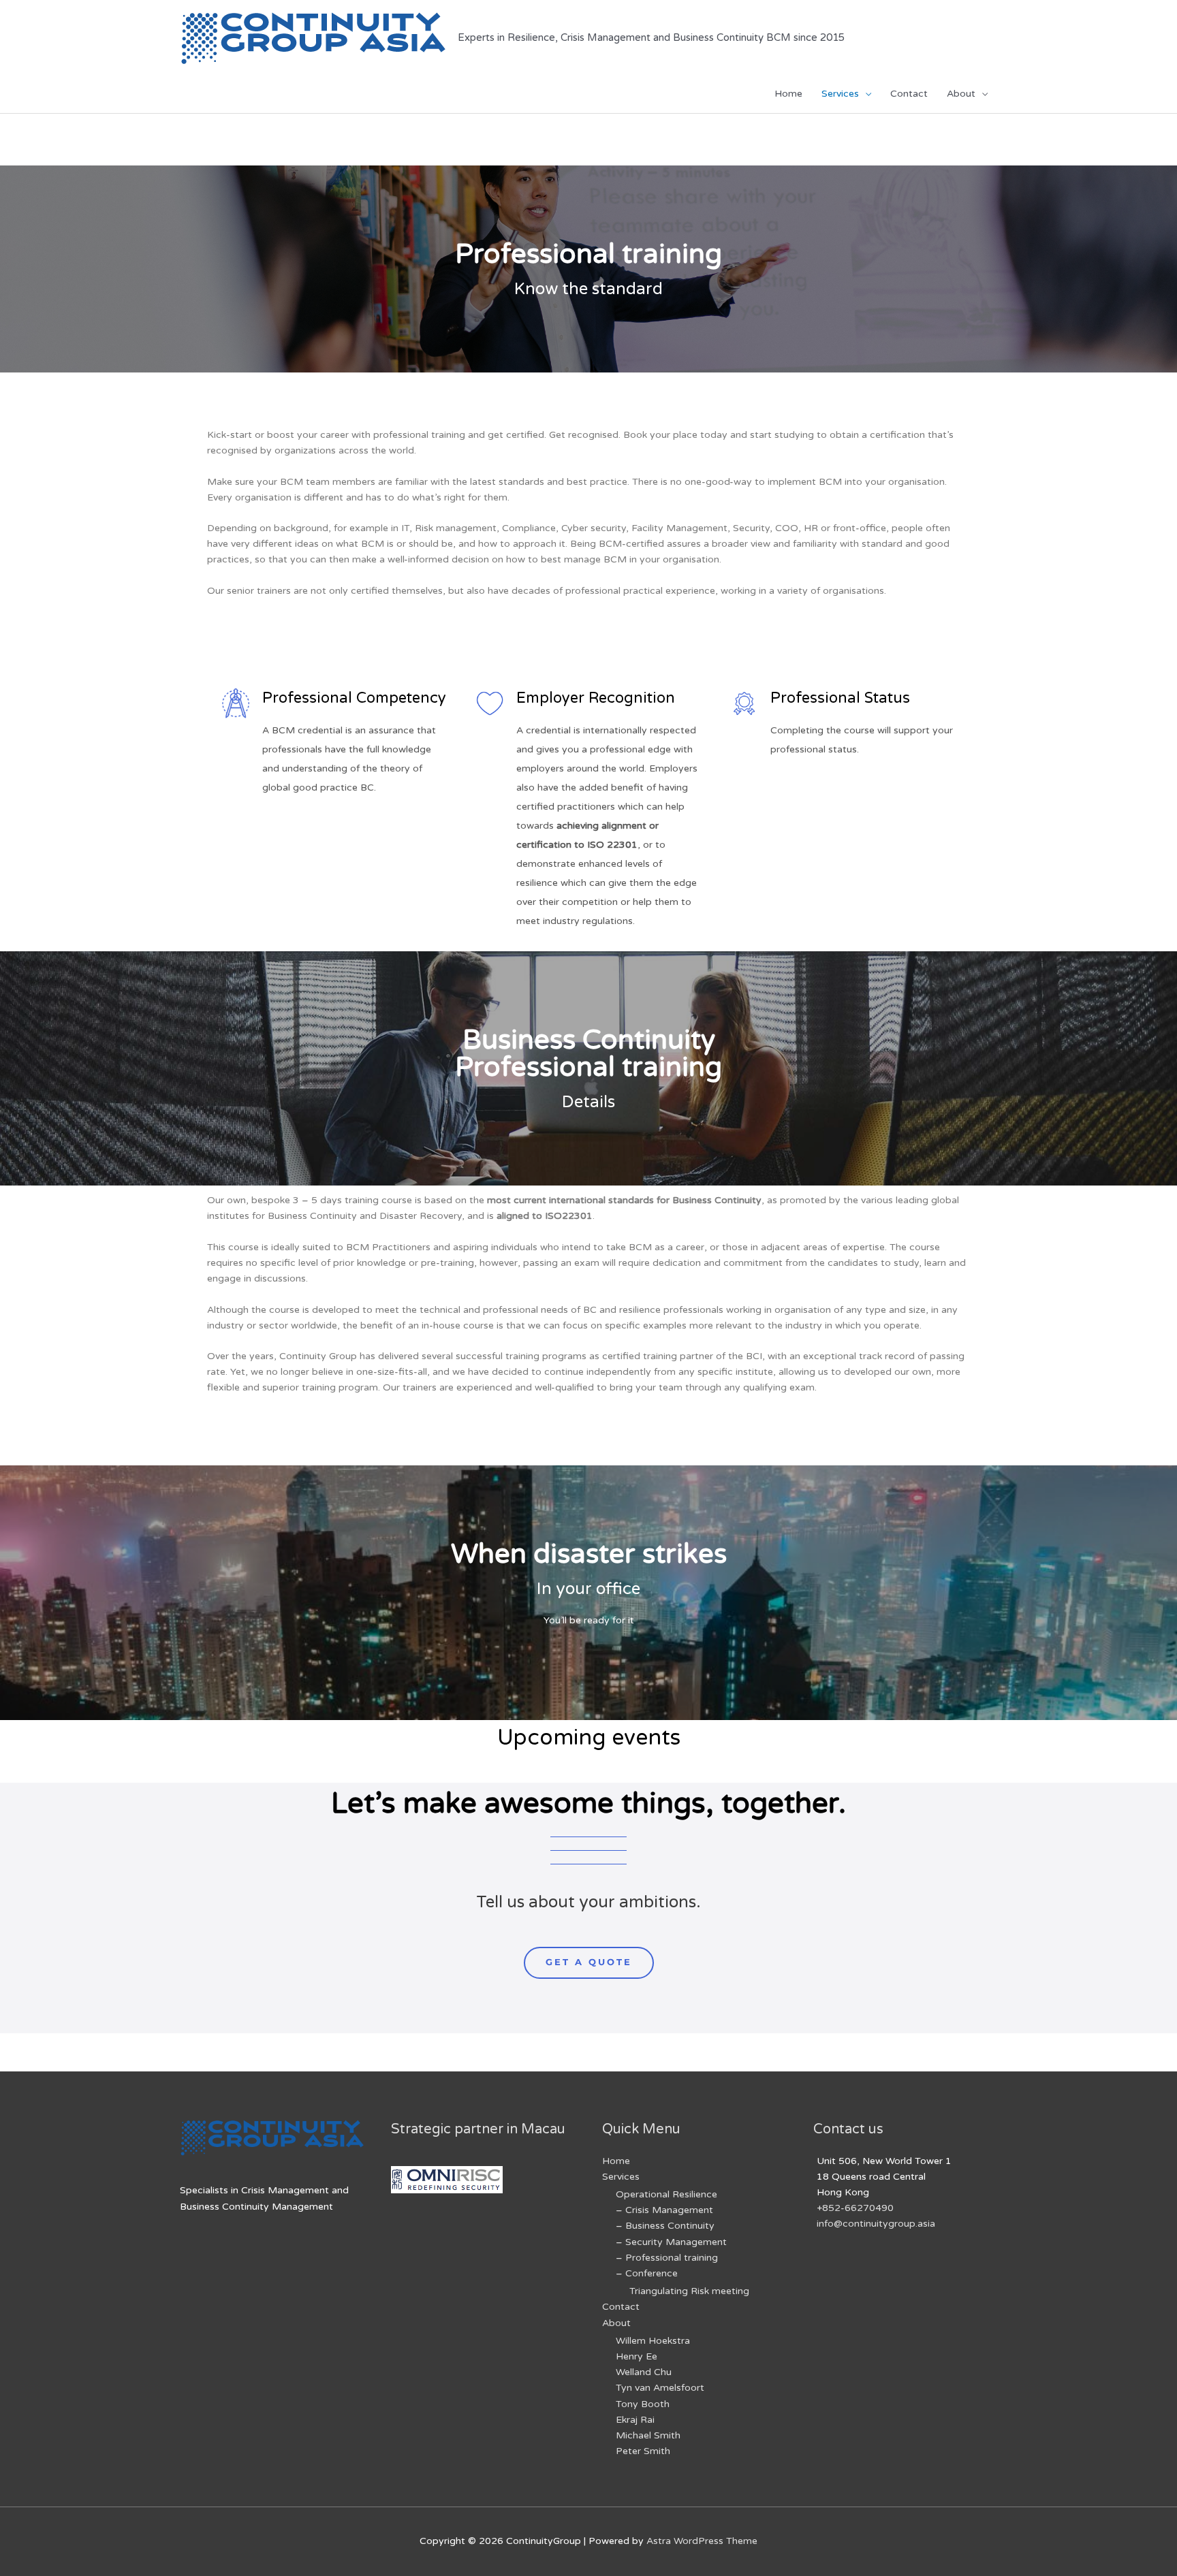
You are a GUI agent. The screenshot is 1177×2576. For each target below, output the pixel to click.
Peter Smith (643, 2451)
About (961, 94)
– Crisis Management (664, 2210)
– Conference (647, 2273)
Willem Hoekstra (653, 2341)
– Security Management (671, 2242)
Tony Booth (643, 2404)
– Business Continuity (665, 2226)
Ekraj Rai (635, 2420)
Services (840, 94)
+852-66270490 (855, 2208)
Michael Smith (648, 2435)
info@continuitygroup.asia (876, 2224)
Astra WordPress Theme (702, 2541)
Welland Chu (644, 2372)
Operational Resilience (666, 2194)
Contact (909, 94)
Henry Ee (637, 2356)
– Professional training (667, 2258)
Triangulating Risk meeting (689, 2291)
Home (788, 94)
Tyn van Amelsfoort (660, 2388)
